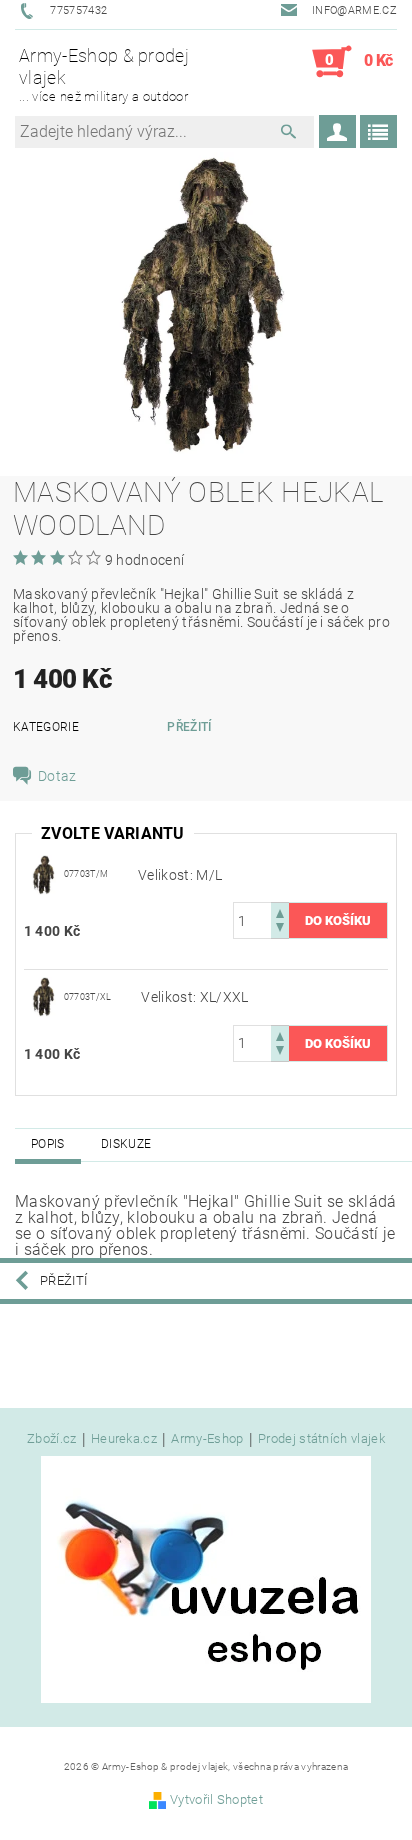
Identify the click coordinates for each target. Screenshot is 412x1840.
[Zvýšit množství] (280, 911)
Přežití (189, 727)
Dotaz (57, 776)
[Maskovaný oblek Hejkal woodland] (44, 874)
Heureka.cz (124, 1439)
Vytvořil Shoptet (216, 1799)
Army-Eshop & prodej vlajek (104, 74)
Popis (48, 1144)
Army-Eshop (207, 1439)
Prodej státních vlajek (321, 1439)
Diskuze (126, 1144)
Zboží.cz (52, 1439)
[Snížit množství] (280, 929)
